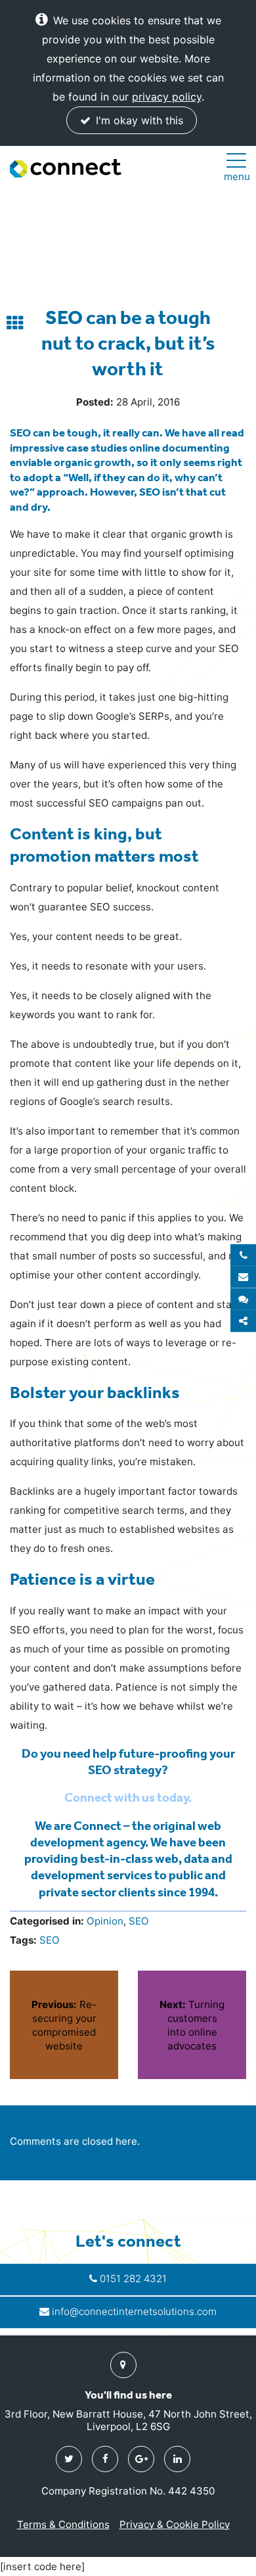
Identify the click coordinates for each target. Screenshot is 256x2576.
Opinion (105, 1921)
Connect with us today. (128, 1797)
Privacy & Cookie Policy (175, 2524)
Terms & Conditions (63, 2524)
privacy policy (167, 97)
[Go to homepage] (66, 168)
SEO (139, 1921)
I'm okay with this (138, 120)
